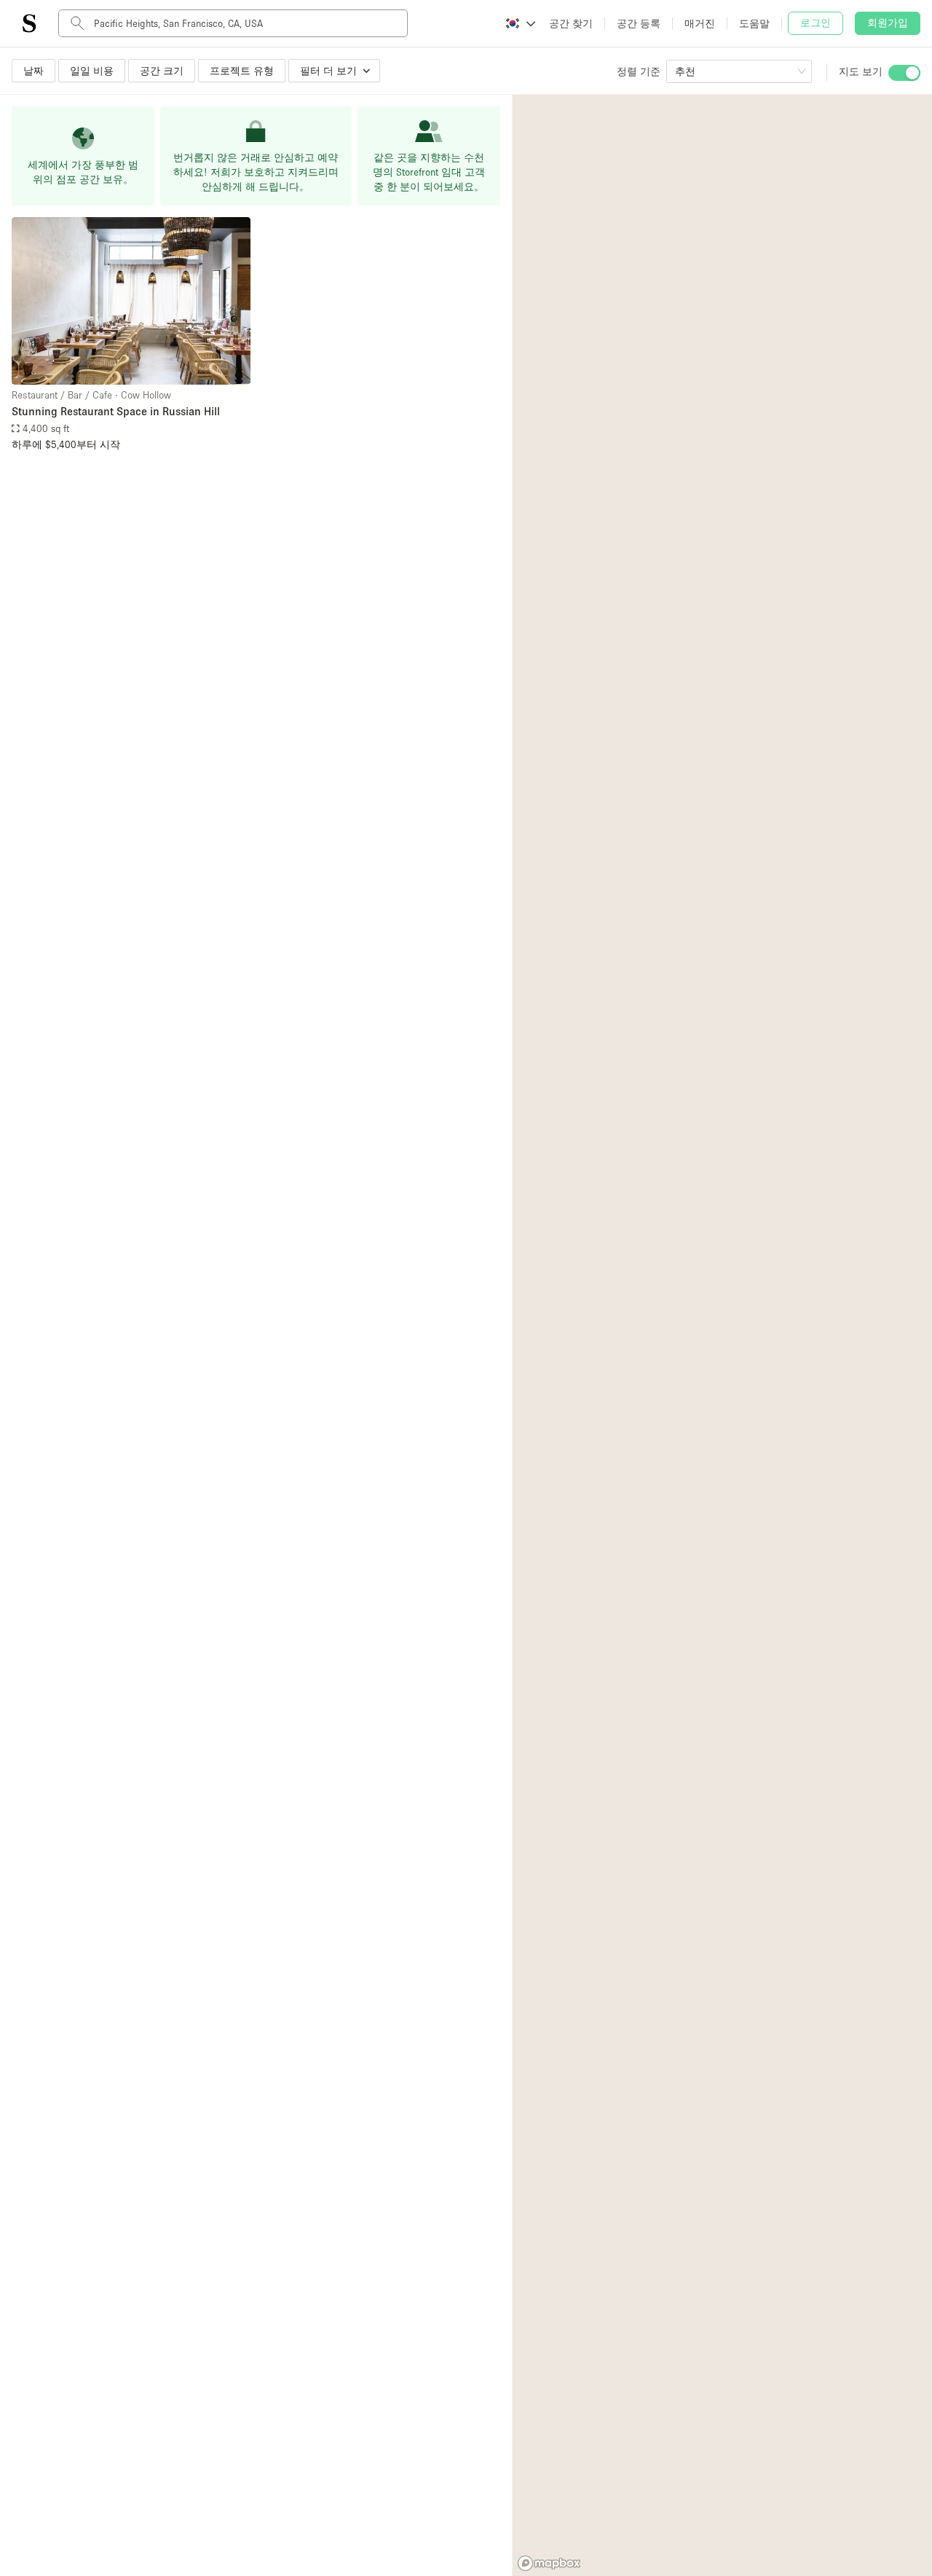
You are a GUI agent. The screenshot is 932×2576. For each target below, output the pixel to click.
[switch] (904, 73)
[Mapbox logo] (549, 2563)
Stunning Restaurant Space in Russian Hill (116, 411)
